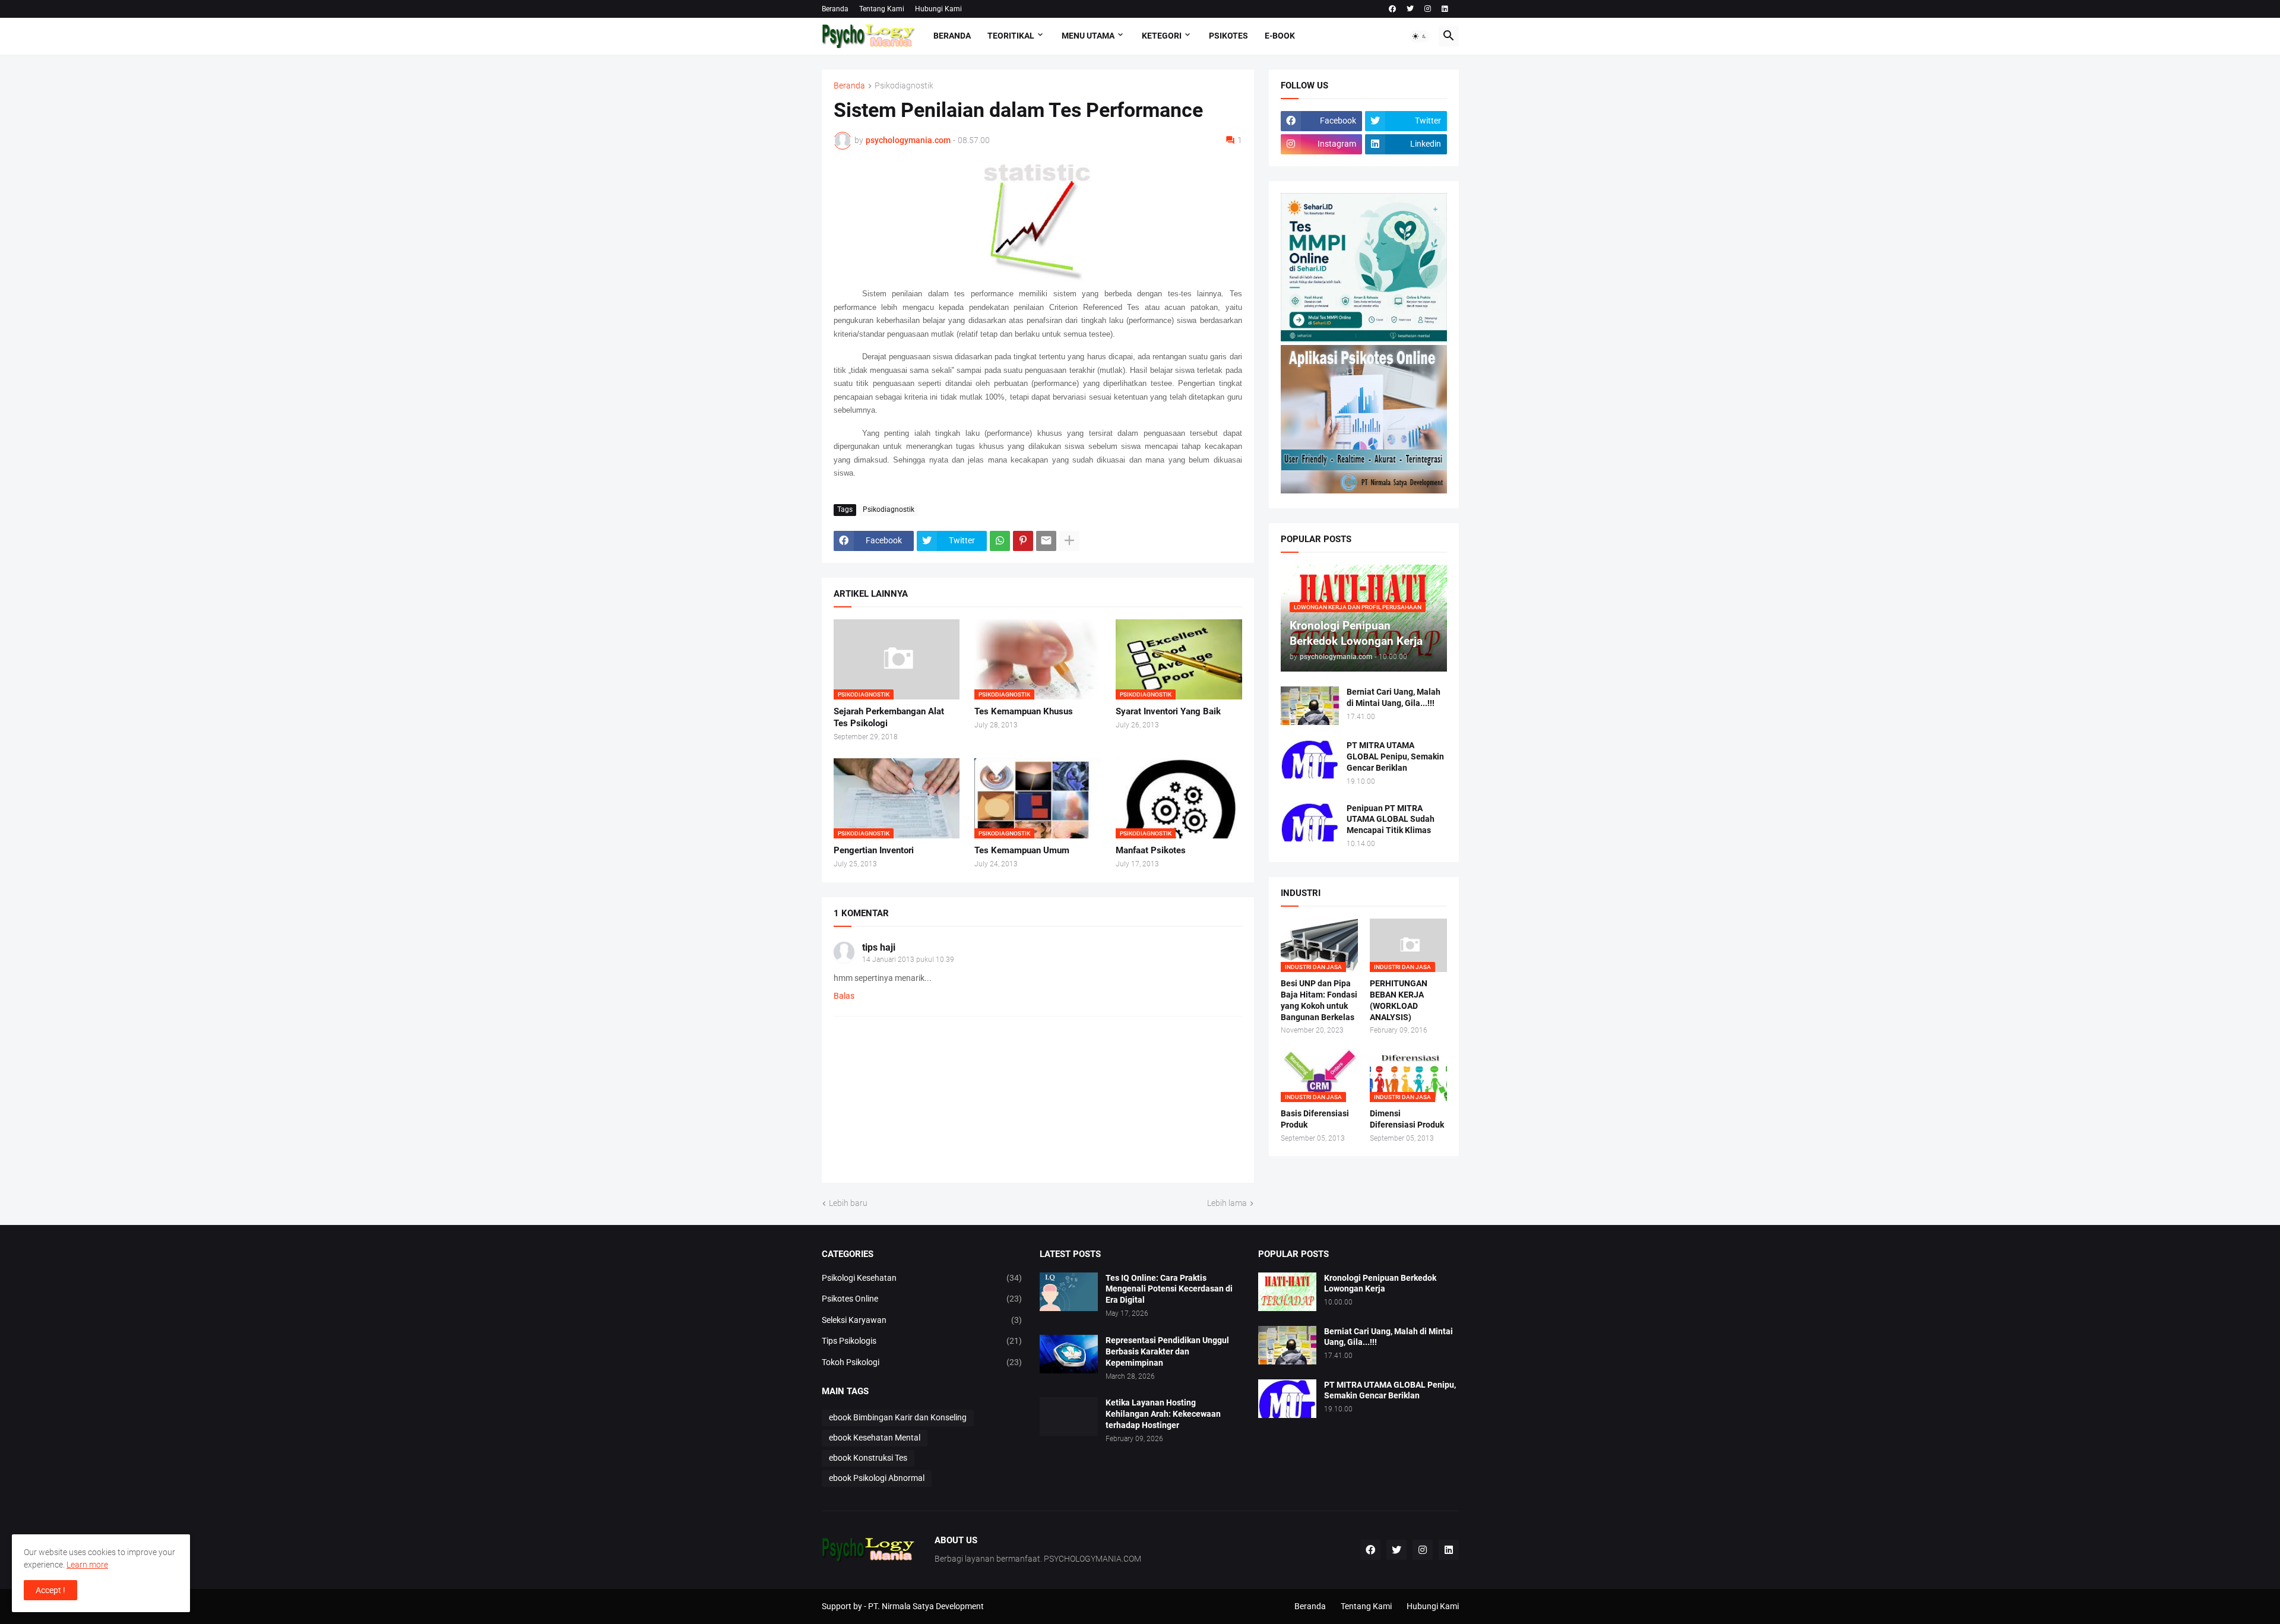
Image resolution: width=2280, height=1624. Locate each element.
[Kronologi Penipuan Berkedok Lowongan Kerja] (1287, 1292)
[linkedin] (1445, 9)
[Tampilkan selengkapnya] (1069, 541)
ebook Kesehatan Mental (875, 1438)
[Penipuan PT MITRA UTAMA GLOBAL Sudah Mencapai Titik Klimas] (1310, 822)
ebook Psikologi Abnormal (877, 1478)
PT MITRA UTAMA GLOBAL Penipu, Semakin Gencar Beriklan (1395, 756)
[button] (1420, 36)
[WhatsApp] (1000, 541)
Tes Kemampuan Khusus (1024, 711)
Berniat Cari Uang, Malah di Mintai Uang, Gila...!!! (1394, 697)
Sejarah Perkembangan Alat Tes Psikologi (889, 717)
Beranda (835, 9)
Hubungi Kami (938, 9)
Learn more (87, 1565)
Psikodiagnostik (904, 86)
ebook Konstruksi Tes (868, 1458)
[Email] (1046, 541)
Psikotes (1228, 36)
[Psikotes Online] (1364, 338)
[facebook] (1392, 9)
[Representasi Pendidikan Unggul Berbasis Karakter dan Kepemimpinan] (1069, 1354)
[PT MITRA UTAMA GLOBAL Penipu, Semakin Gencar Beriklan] (1310, 759)
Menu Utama (1088, 36)
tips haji (879, 947)
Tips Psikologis (922, 1341)
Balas (844, 996)
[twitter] (1410, 9)
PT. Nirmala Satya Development (926, 1606)
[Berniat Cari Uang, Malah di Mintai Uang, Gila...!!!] (1310, 706)
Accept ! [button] (50, 1590)
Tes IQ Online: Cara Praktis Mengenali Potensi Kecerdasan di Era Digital (1169, 1289)
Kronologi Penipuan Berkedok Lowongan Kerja (1380, 1283)
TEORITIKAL (1011, 36)
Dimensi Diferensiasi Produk (1407, 1119)
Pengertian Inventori (874, 850)
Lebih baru (848, 1203)
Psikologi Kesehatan (922, 1278)
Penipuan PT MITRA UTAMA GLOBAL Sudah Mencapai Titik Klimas (1391, 819)
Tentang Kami (882, 9)
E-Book (1280, 36)
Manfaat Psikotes (1151, 850)
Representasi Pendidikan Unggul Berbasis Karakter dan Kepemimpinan (1167, 1351)
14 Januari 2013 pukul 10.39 (908, 960)
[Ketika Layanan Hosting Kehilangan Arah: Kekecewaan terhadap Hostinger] (1069, 1416)
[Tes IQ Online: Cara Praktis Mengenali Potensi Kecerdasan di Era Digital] (1069, 1292)
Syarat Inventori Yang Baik (1168, 711)
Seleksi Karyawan (922, 1320)
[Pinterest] (1023, 541)
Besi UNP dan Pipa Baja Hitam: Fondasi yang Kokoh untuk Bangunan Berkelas (1319, 1000)
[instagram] (1428, 9)
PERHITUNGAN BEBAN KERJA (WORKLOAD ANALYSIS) (1399, 1000)
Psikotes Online (922, 1299)
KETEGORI (1162, 36)
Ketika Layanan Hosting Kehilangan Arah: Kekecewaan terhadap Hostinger (1163, 1414)
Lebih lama (1227, 1203)
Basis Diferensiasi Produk (1315, 1119)
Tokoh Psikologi (922, 1362)
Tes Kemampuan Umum (1022, 850)
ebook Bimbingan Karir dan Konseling (898, 1417)
